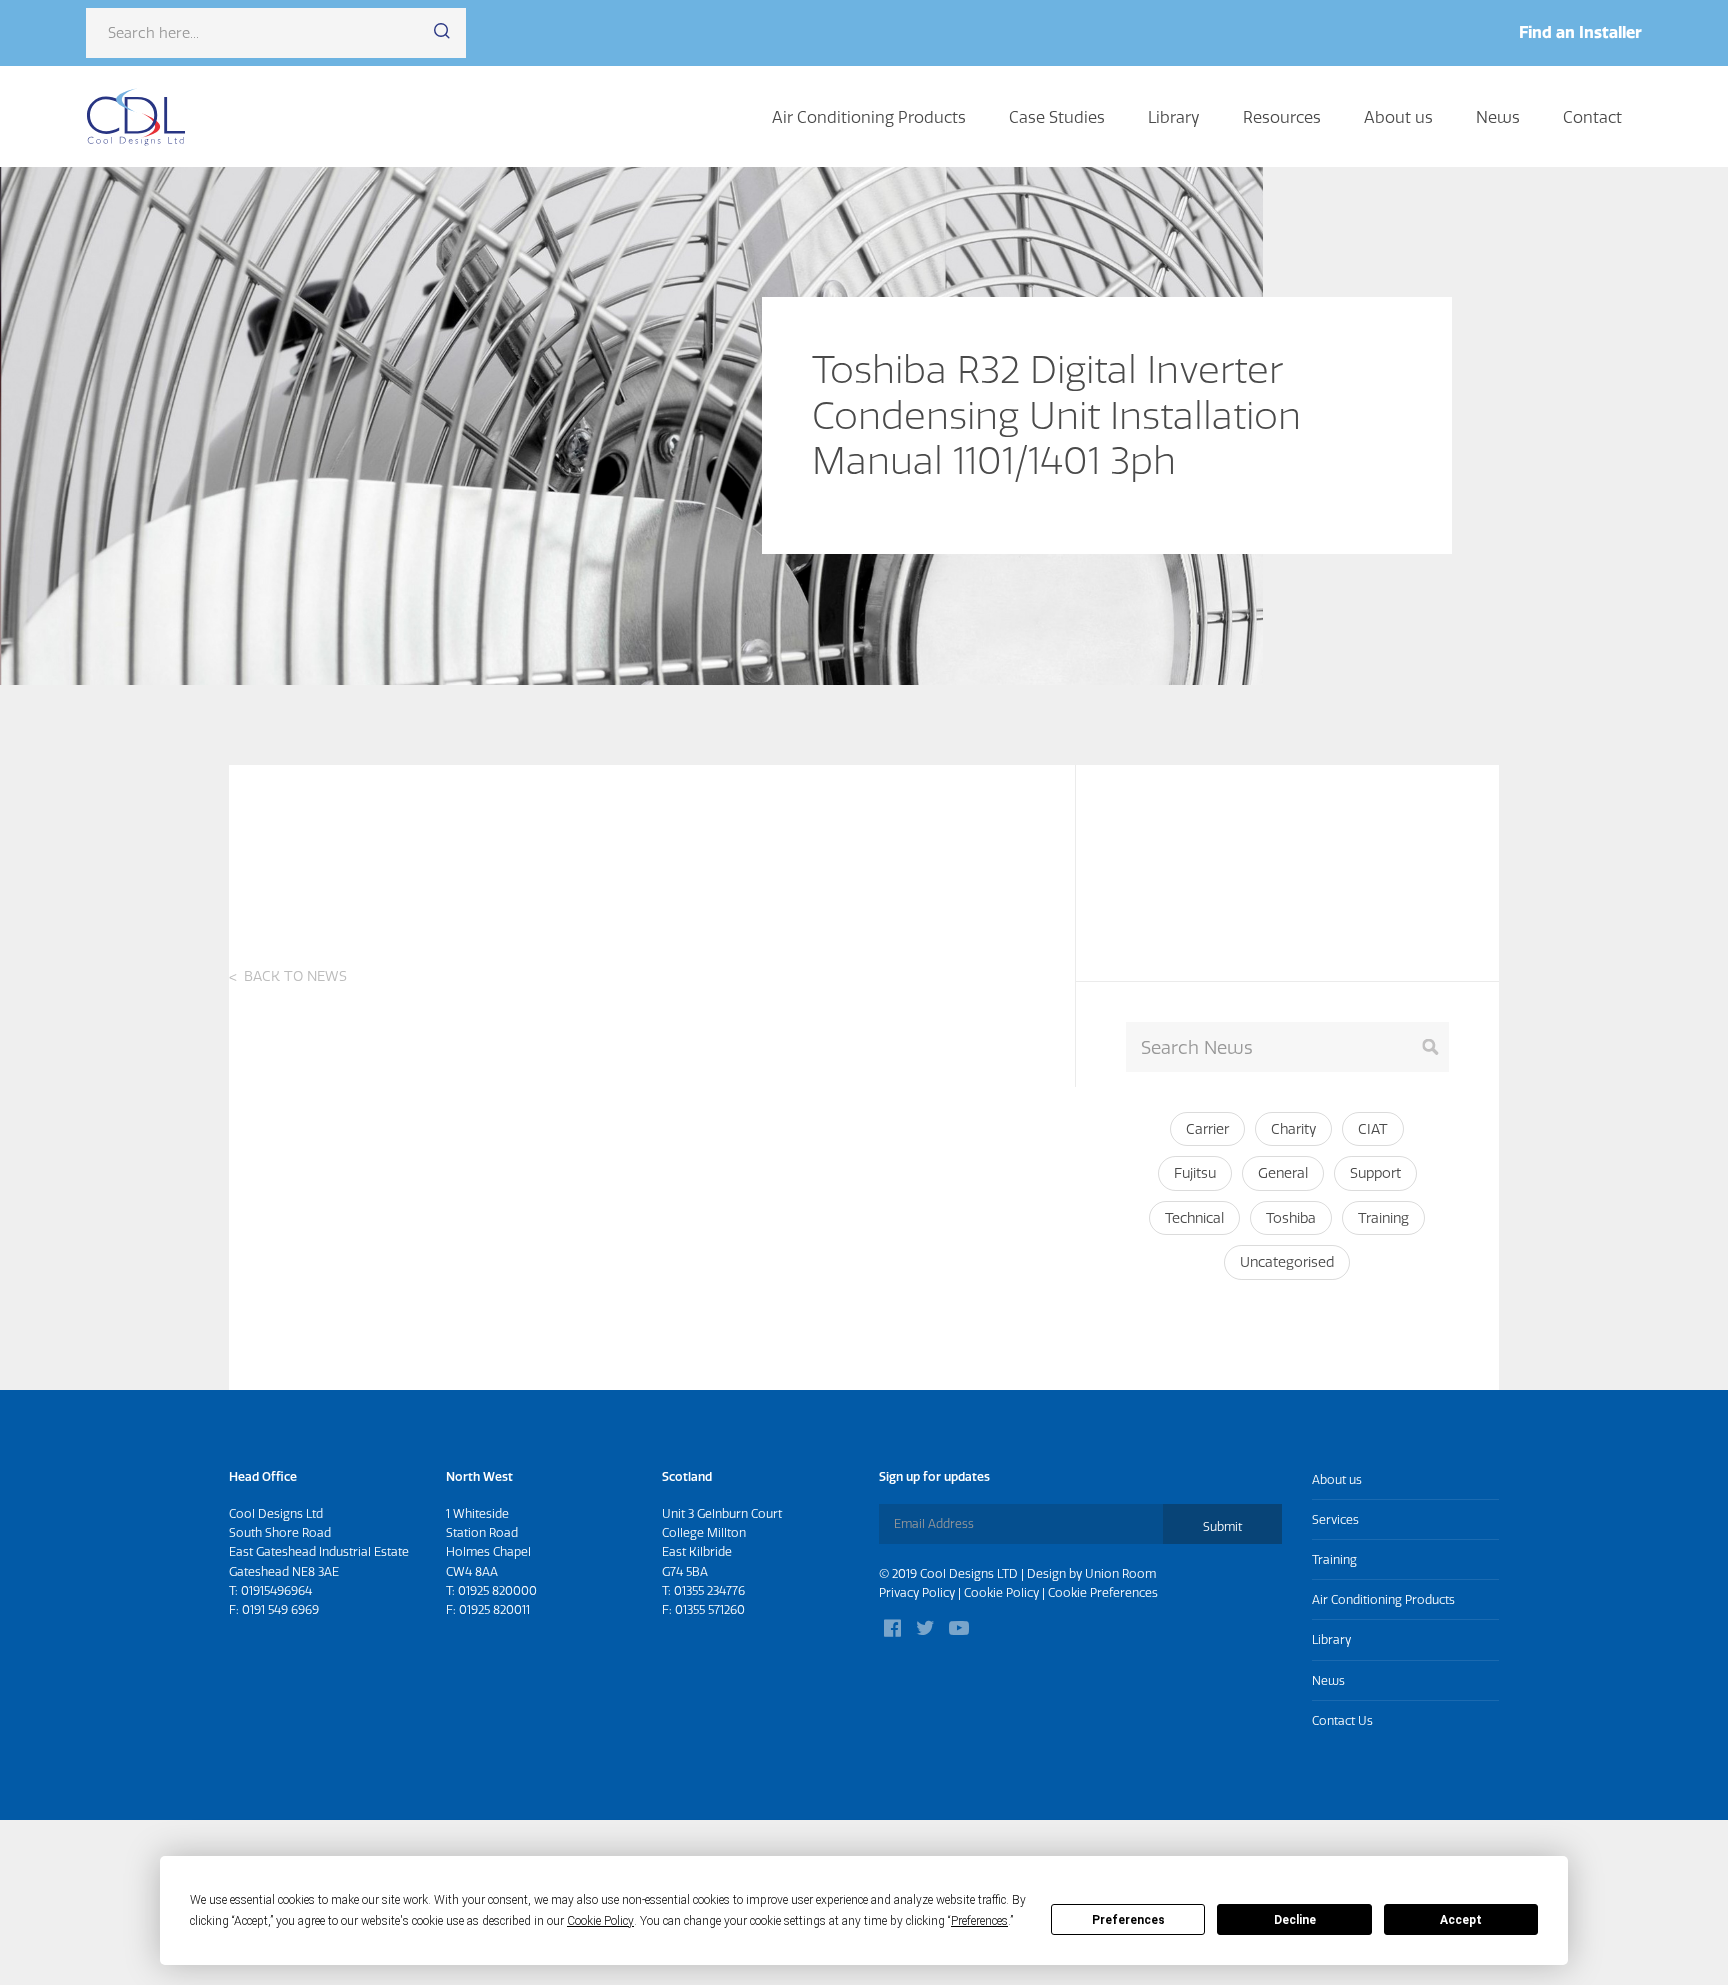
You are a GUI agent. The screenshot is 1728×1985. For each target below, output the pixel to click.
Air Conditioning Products (869, 117)
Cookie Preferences (1103, 1592)
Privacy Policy (917, 1592)
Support (1375, 1173)
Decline (1295, 1920)
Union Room (1120, 1573)
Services (1335, 1519)
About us (1398, 117)
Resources (1282, 117)
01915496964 (276, 1590)
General (1283, 1173)
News (1498, 117)
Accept (1461, 1920)
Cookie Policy (1001, 1592)
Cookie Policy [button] (600, 1921)
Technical (1194, 1218)
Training (1383, 1218)
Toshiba (1291, 1218)
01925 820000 (497, 1590)
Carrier (1207, 1129)
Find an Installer (1580, 32)
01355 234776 (709, 1590)
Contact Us (1342, 1720)
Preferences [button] (979, 1921)
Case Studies (1057, 117)
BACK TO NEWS (295, 976)
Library (1174, 117)
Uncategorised (1287, 1262)
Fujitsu (1195, 1173)
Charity (1293, 1129)
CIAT (1373, 1129)
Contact (1592, 117)
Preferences (1128, 1920)
